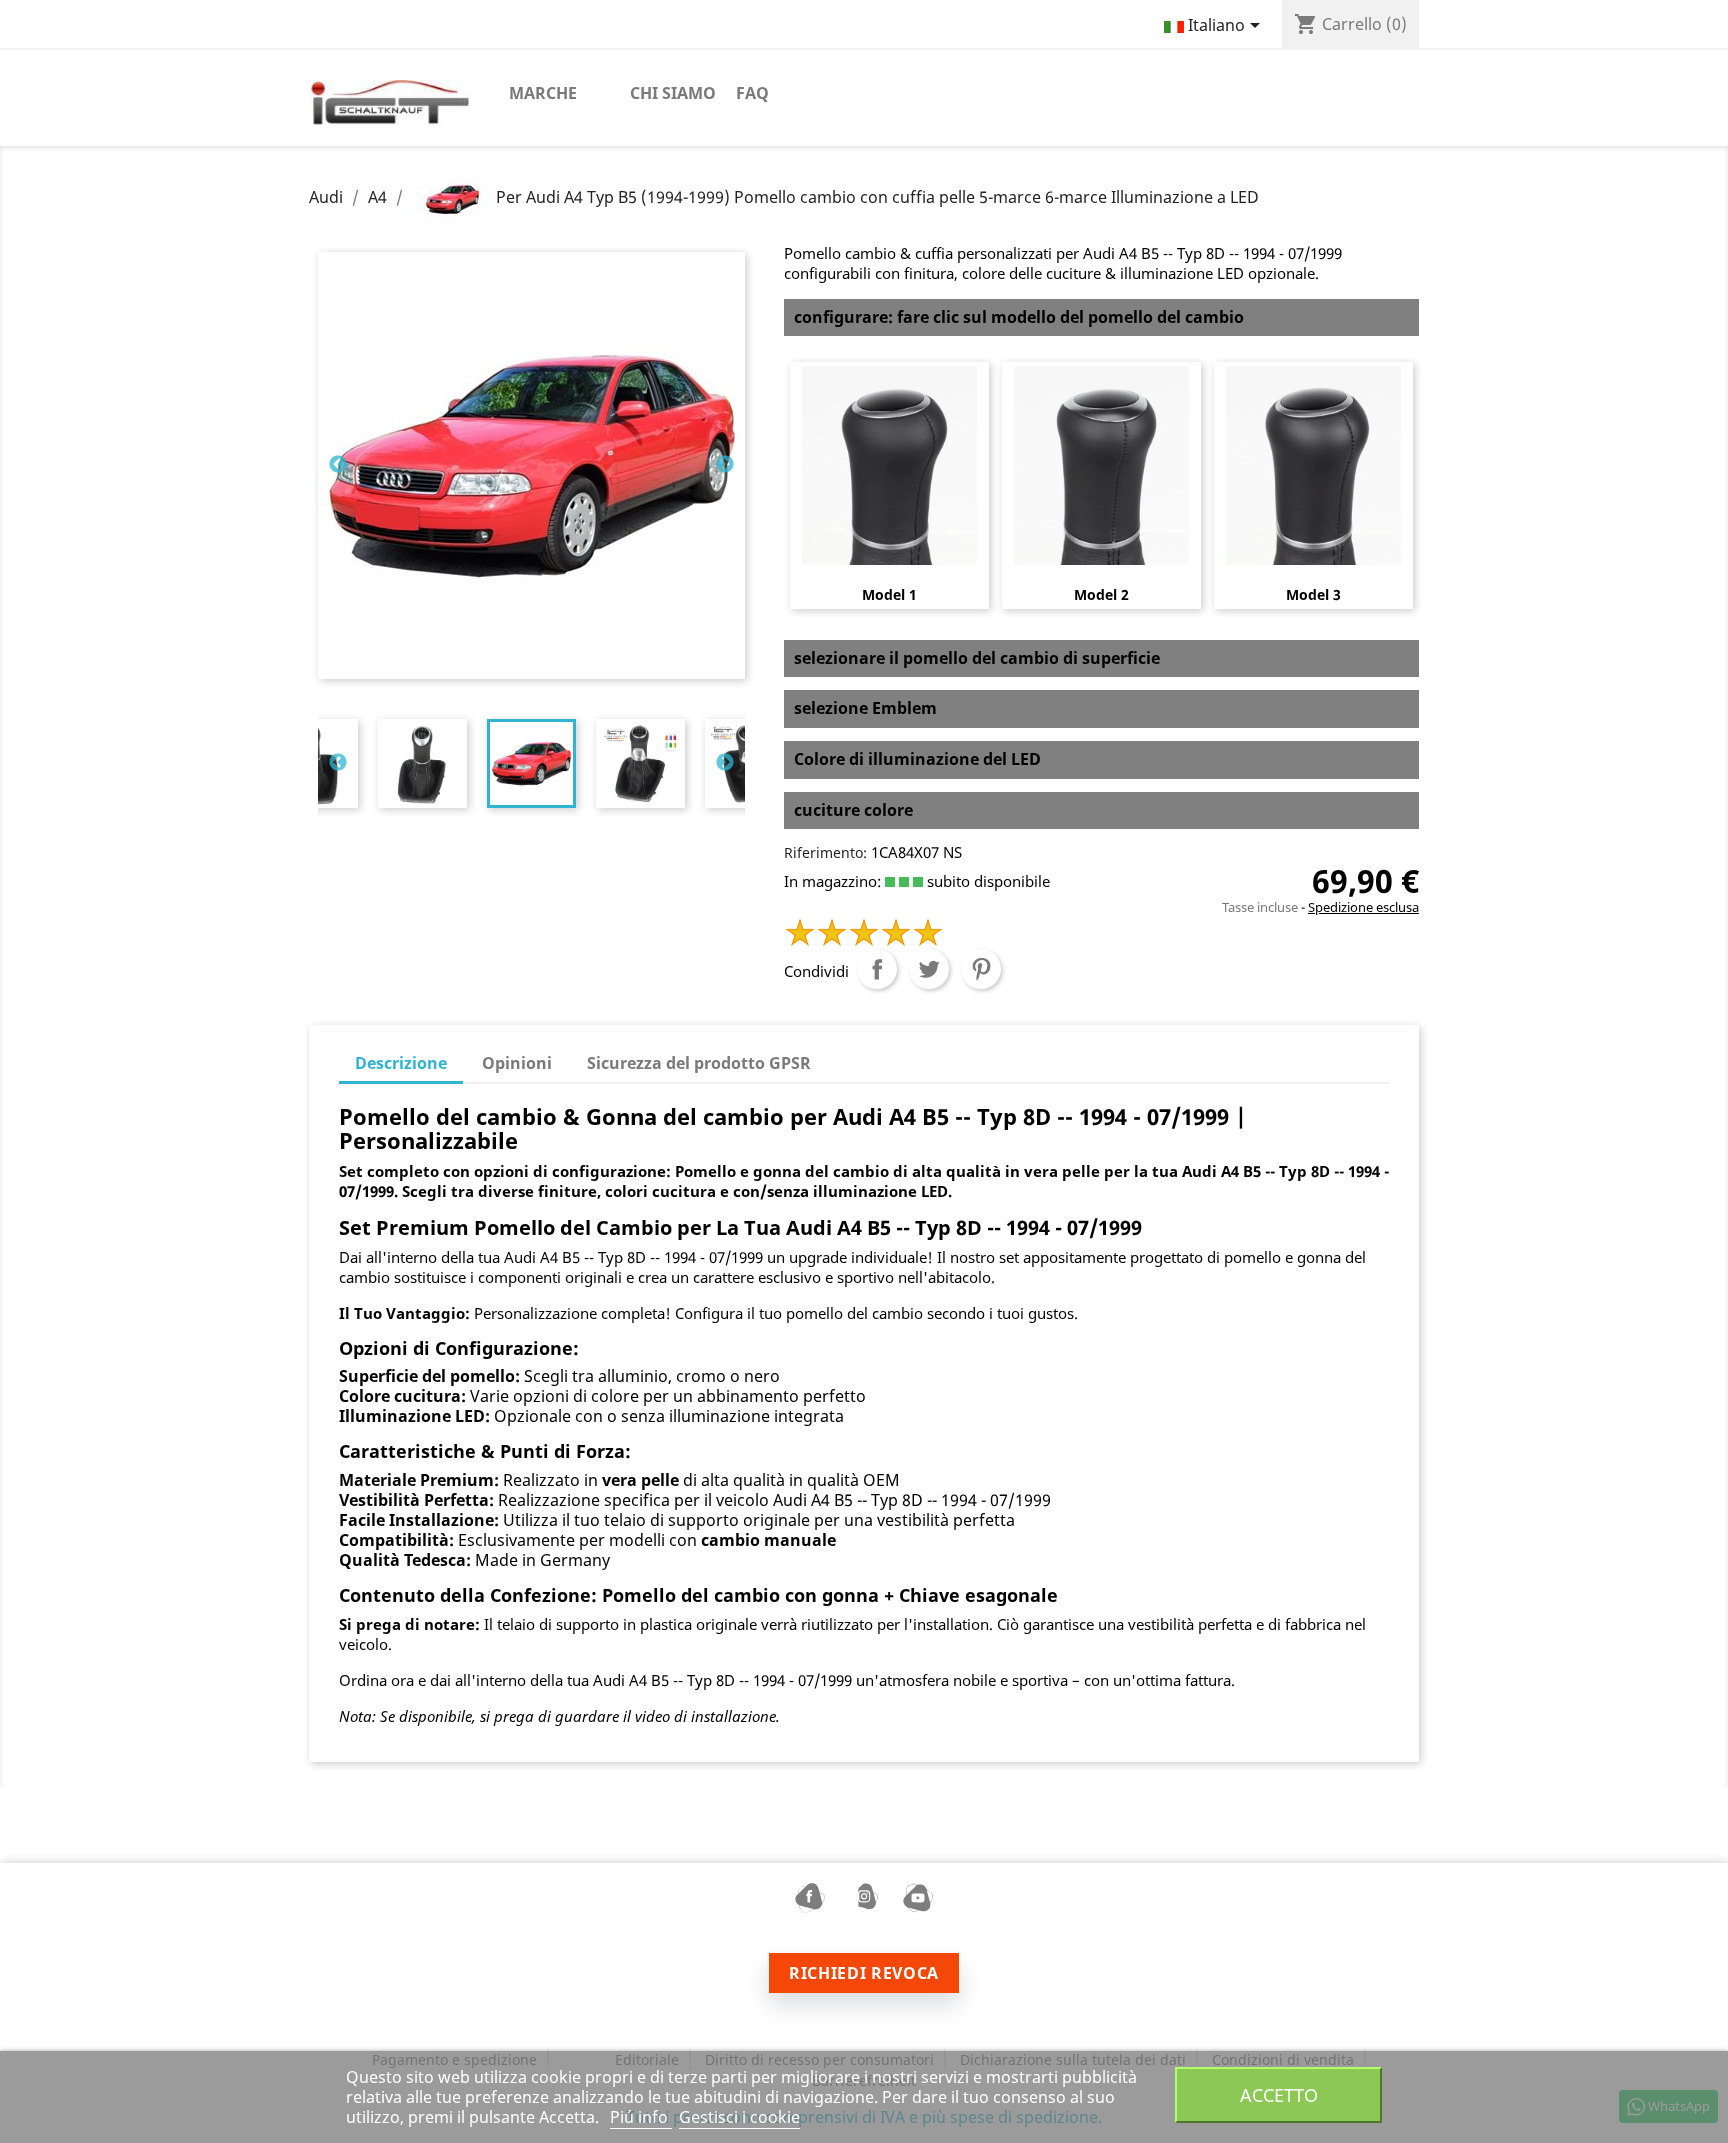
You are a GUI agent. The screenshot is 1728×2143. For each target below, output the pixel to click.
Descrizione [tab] (401, 1063)
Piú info (641, 2117)
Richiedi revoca (864, 1973)
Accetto (1279, 2094)
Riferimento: (825, 852)
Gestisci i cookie (739, 2117)
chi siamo (673, 93)
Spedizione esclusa (1363, 907)
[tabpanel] (531, 763)
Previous (338, 465)
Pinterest (981, 969)
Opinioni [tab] (517, 1063)
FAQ (752, 93)
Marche (543, 93)
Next (725, 465)
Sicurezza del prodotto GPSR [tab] (699, 1063)
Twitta (929, 969)
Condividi (877, 969)
